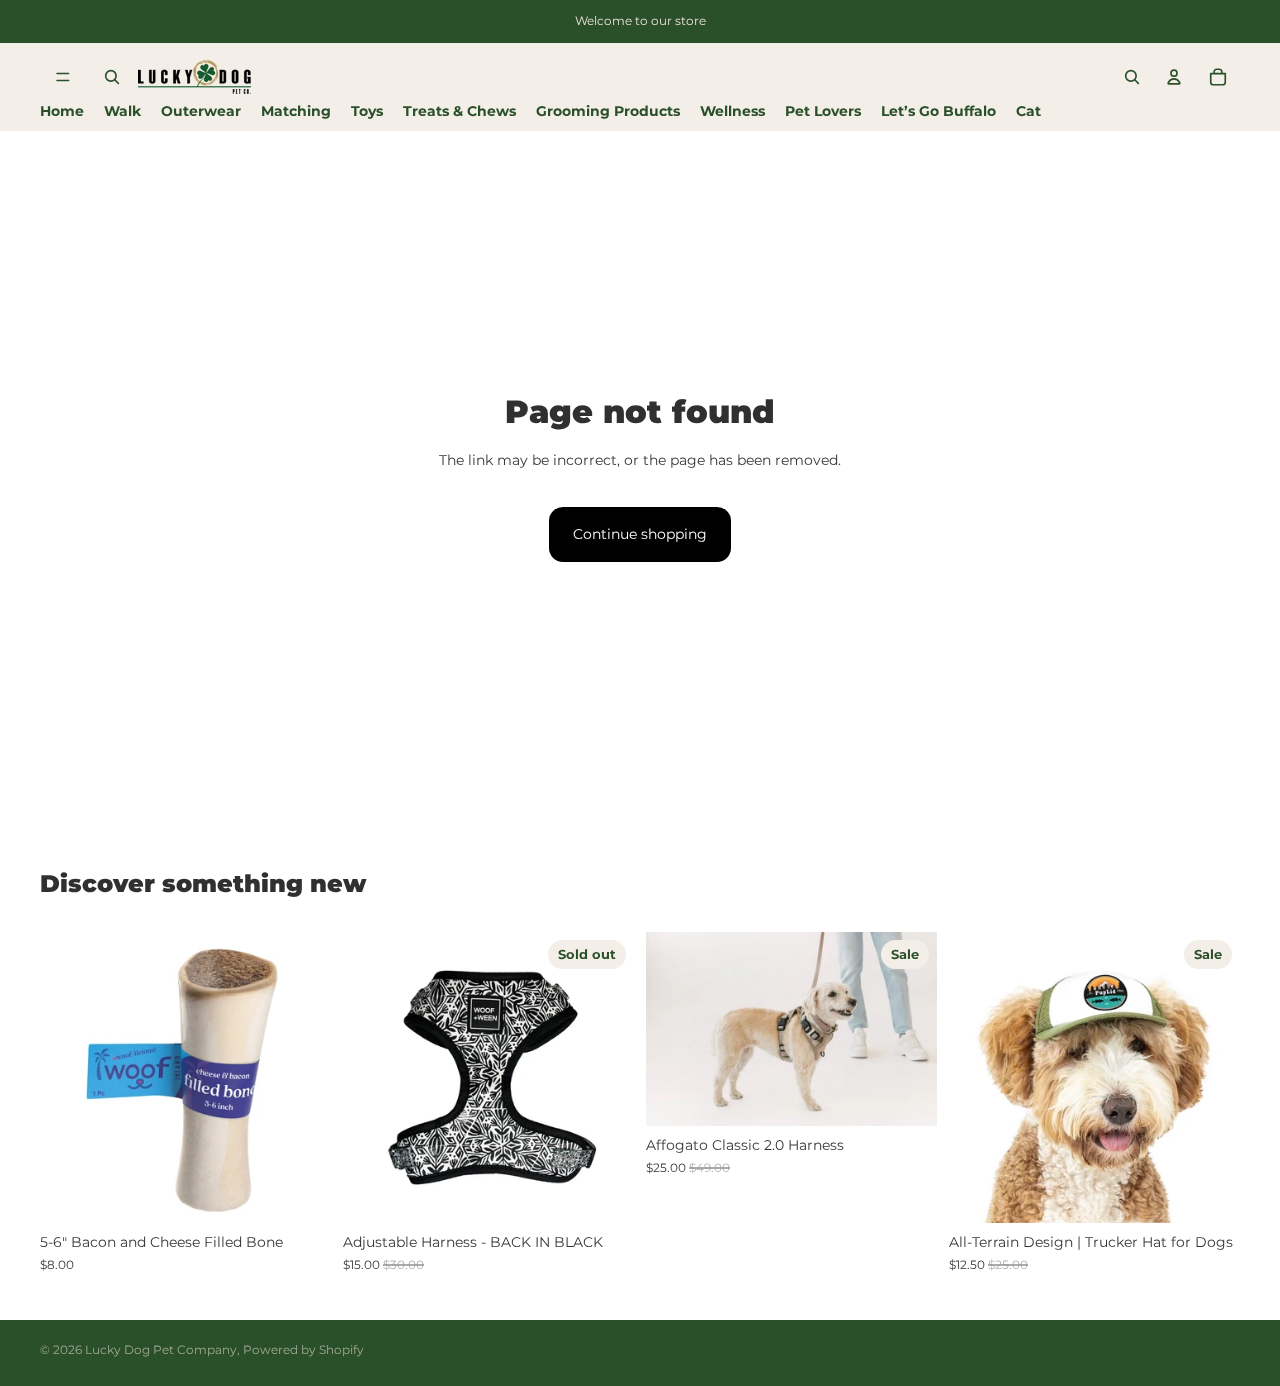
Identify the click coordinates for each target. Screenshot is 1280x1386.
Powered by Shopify (303, 1349)
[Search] (112, 77)
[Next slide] (301, 1078)
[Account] (1174, 77)
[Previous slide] (70, 1078)
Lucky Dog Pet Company (161, 1349)
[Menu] (63, 77)
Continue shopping (640, 534)
